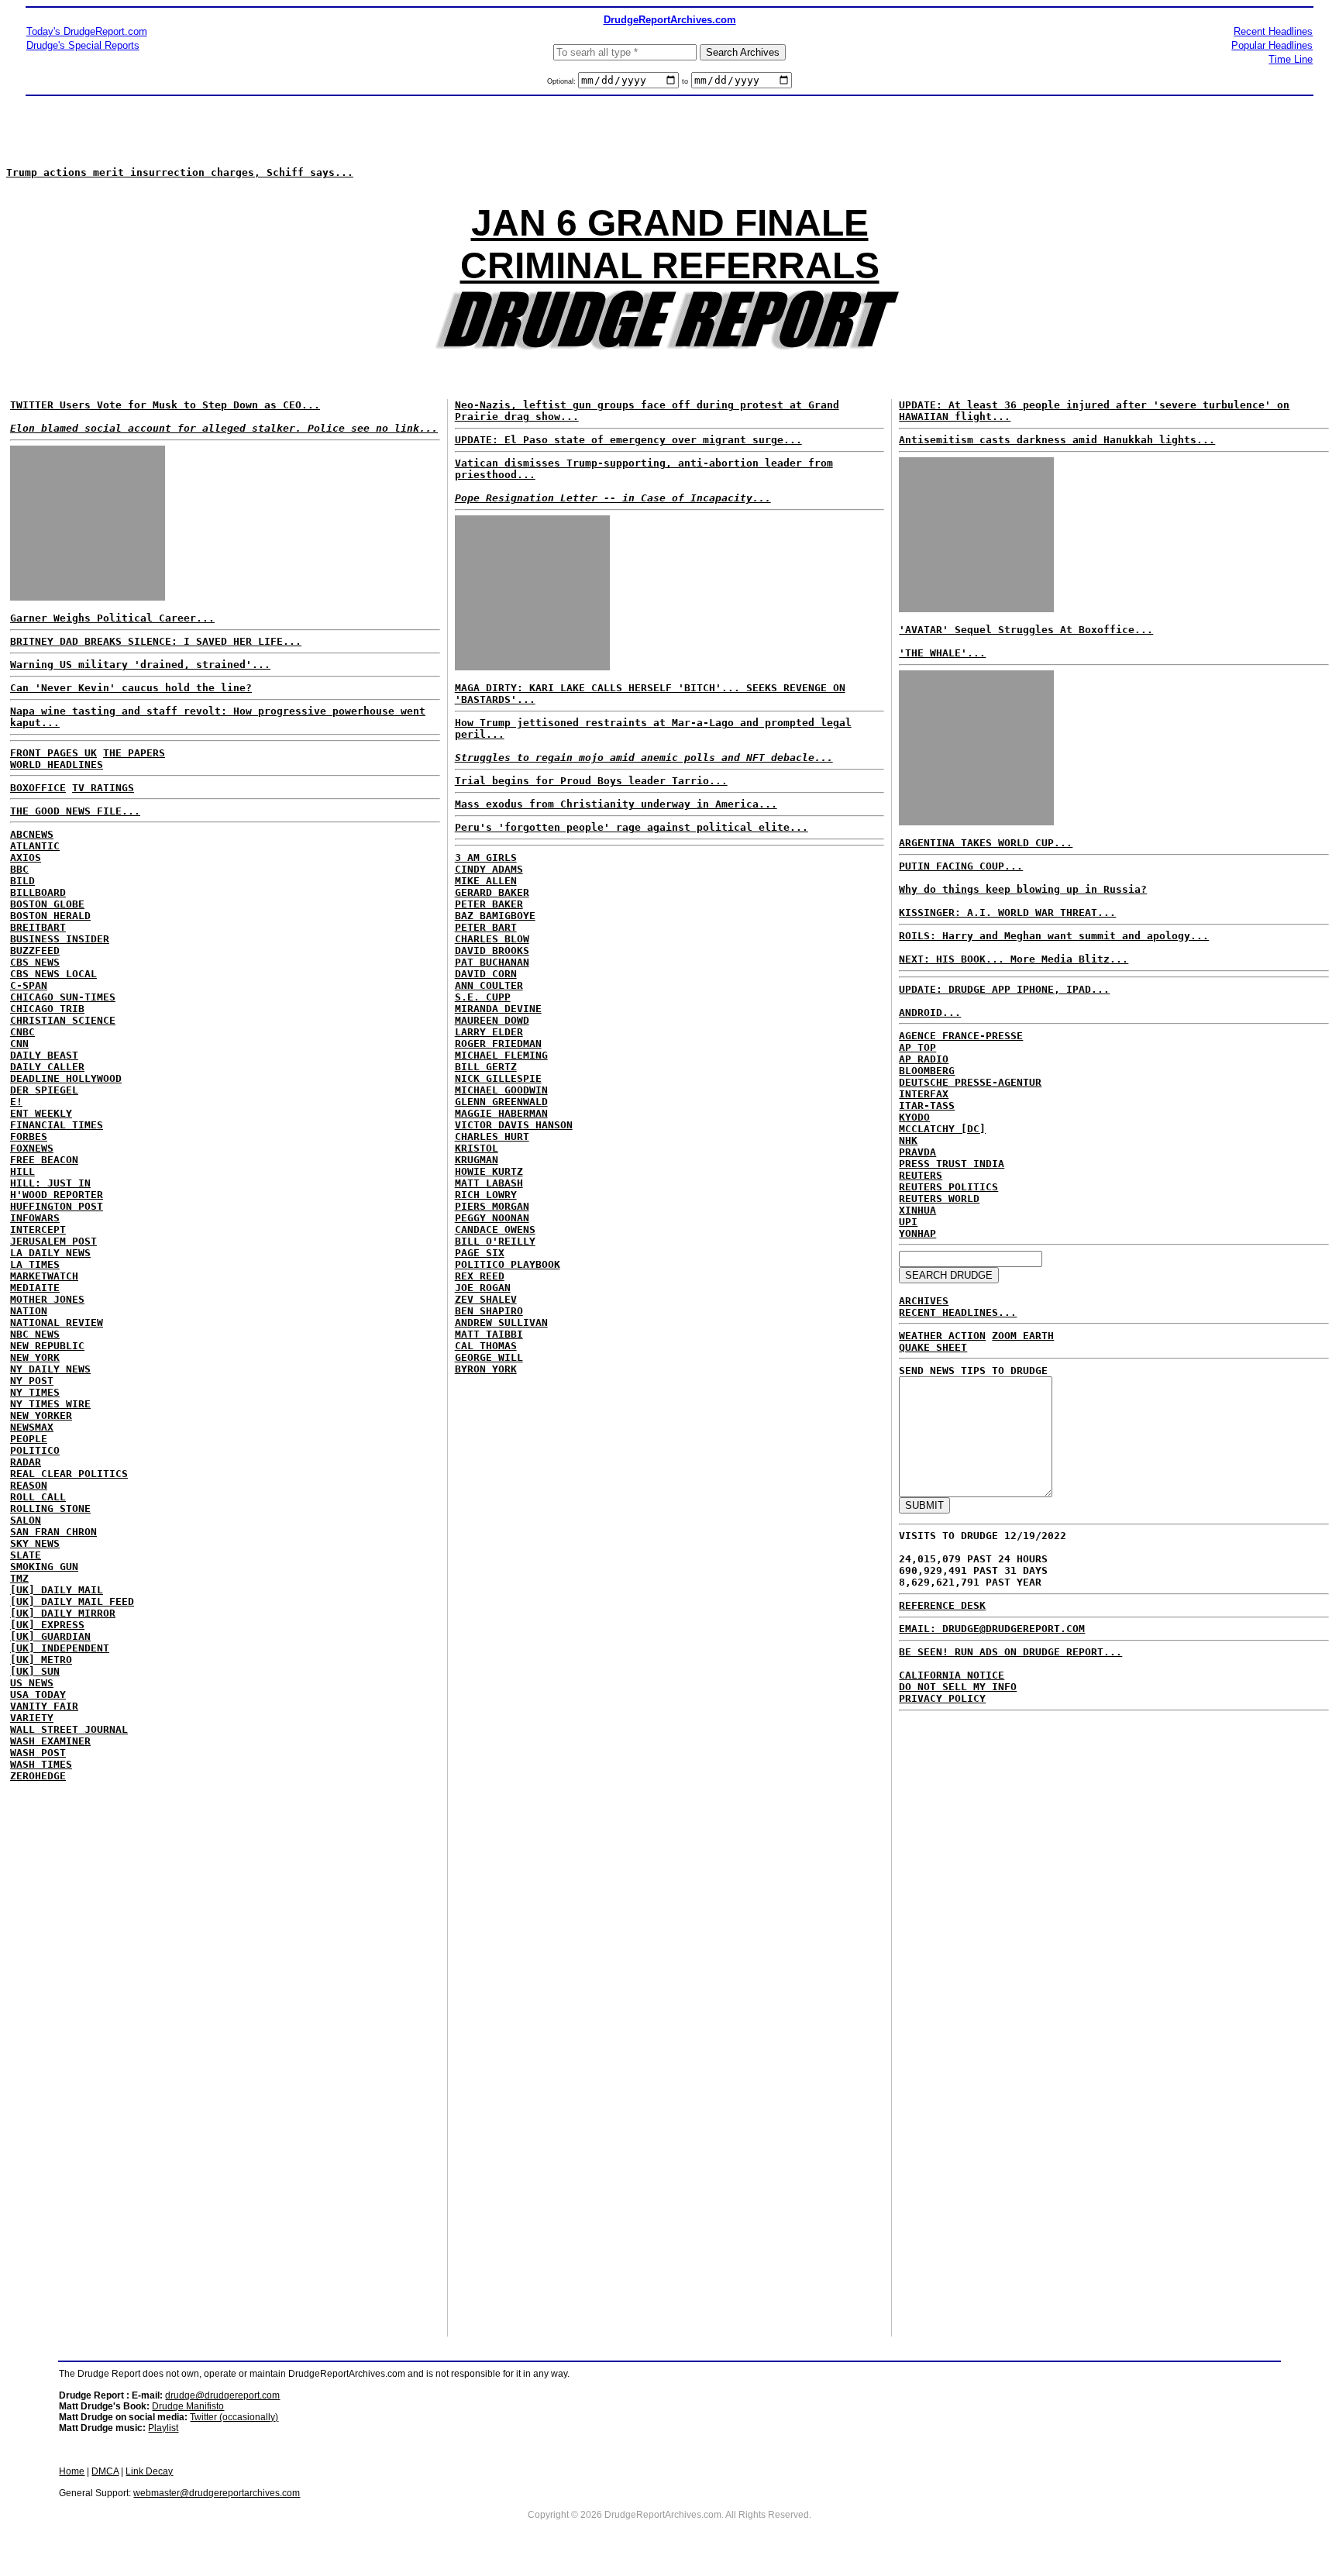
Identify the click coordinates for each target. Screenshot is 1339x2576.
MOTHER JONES (47, 1299)
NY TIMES (35, 1392)
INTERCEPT (38, 1229)
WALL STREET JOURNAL (69, 1729)
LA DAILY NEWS (50, 1253)
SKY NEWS (35, 1543)
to (685, 81)
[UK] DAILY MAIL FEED (72, 1601)
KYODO (914, 1117)
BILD (22, 881)
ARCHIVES (924, 1301)
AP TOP (917, 1047)
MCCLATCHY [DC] (942, 1129)
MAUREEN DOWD (492, 1020)
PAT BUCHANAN (492, 962)
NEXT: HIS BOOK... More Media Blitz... (1014, 959)
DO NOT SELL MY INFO (958, 1687)
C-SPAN (29, 985)
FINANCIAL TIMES (57, 1125)
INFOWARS (35, 1218)
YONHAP (917, 1233)
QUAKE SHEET (933, 1347)
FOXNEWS (32, 1148)
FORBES (29, 1136)
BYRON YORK (486, 1369)
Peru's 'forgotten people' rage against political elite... (632, 827)
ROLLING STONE (50, 1508)
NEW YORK (35, 1357)
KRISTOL (477, 1148)
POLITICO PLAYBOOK (508, 1264)
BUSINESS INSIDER (60, 939)
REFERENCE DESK (942, 1605)
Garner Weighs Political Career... (112, 618)
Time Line (1291, 59)
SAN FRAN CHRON (53, 1532)
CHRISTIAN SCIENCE (63, 1020)
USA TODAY (38, 1694)
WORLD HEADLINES (57, 765)
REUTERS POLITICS (948, 1187)
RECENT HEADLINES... (958, 1312)
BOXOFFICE (38, 788)
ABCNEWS (32, 834)
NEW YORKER (41, 1415)
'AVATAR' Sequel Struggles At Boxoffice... (1026, 630)
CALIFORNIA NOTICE (952, 1675)
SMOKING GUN (44, 1567)
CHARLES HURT (492, 1136)
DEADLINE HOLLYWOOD (66, 1078)
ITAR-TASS (927, 1105)
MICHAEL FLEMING (501, 1055)
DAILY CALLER (47, 1067)
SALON (26, 1520)
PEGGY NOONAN (492, 1218)
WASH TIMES (41, 1764)
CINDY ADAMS (489, 869)
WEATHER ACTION (942, 1336)
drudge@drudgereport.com (222, 2395)
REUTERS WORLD (939, 1198)
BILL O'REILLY (495, 1241)
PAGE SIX (480, 1253)
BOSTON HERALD (50, 916)
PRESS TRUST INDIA (952, 1164)
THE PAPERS (134, 753)
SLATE (26, 1555)
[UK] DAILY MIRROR (63, 1613)
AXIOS (26, 858)
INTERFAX (924, 1094)
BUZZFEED (35, 951)
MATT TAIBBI (489, 1334)
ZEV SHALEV (486, 1299)
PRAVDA (917, 1152)
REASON (29, 1485)
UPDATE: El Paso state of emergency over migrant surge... (628, 440)
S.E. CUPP (483, 997)
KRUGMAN (477, 1160)
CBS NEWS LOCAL (53, 974)
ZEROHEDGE (38, 1776)
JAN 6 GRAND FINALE (670, 223)
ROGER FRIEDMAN (498, 1043)
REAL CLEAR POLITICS (69, 1474)
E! (16, 1102)
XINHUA (917, 1210)
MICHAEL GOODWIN (501, 1090)
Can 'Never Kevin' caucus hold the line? (131, 688)
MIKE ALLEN (486, 881)
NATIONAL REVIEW (57, 1322)
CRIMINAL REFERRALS (670, 265)
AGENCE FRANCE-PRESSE (961, 1036)
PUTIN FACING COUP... (961, 866)
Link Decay (149, 2471)
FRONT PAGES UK (53, 753)
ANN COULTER (489, 985)
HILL (22, 1171)
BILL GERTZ (486, 1067)
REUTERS (921, 1175)
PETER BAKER (489, 904)
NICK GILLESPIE (498, 1078)
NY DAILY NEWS (50, 1369)
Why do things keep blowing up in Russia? (1023, 889)
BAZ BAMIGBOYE (495, 916)
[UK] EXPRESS (47, 1625)
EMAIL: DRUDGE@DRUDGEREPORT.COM (992, 1629)
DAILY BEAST (44, 1055)
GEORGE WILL (489, 1357)
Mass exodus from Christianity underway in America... (616, 804)
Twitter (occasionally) (234, 2417)
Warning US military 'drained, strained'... (140, 665)
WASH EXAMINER (50, 1741)
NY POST (32, 1381)
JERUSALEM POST (53, 1241)
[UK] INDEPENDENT (60, 1648)
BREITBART (38, 927)
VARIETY (32, 1718)
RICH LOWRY (486, 1195)
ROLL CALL (38, 1497)
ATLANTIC (35, 846)
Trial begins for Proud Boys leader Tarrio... (591, 781)
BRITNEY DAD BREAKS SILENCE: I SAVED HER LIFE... (156, 641)
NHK (908, 1140)
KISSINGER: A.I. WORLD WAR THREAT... (1007, 913)
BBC (19, 869)
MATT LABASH (489, 1183)
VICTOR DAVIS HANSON (514, 1125)
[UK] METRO (41, 1660)
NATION (29, 1311)
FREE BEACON (44, 1160)
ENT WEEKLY (41, 1113)
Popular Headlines (1272, 45)
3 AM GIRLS (486, 858)
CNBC (22, 1032)
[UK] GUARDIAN (50, 1636)
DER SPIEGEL (44, 1090)
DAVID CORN (486, 974)
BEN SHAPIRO (489, 1311)
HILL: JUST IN (50, 1183)
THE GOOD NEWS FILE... (75, 811)
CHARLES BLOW (492, 939)
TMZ (19, 1578)
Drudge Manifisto (188, 2406)
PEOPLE (29, 1439)
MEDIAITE (35, 1288)
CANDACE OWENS (495, 1229)
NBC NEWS (35, 1334)
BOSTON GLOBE (47, 904)
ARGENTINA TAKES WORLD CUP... (986, 843)
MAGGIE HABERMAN (501, 1113)
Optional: (563, 81)
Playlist (163, 2428)
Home (72, 2471)
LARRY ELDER (489, 1032)
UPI (908, 1222)
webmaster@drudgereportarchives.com (217, 2493)
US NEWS (32, 1683)
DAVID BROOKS (492, 951)
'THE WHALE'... (942, 653)
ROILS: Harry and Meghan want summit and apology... (1054, 936)
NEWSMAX (32, 1427)
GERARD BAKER (492, 892)
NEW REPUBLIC (47, 1346)
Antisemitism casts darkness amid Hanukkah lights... (1057, 440)
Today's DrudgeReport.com (87, 31)
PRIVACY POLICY (942, 1698)
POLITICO (35, 1450)
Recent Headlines (1273, 31)
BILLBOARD (38, 892)
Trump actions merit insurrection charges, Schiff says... (180, 172)
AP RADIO (924, 1059)
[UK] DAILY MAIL (57, 1590)
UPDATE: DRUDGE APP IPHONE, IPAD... (1004, 989)
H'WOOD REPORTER (57, 1195)
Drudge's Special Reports (83, 45)
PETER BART (486, 927)
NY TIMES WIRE (50, 1404)
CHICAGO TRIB (47, 1009)
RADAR (26, 1462)
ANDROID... (930, 1012)
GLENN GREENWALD (501, 1102)
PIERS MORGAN (492, 1206)
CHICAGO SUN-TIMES (63, 997)
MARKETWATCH (44, 1276)
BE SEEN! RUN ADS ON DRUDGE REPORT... (1010, 1652)
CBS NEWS (35, 962)
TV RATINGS (103, 788)
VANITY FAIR (44, 1706)
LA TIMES (35, 1264)
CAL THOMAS (486, 1346)
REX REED (480, 1276)
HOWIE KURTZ (489, 1171)
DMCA (105, 2471)
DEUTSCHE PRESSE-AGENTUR (970, 1082)
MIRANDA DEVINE (498, 1009)
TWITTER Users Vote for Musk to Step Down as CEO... (165, 405)
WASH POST (38, 1753)
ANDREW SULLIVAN (501, 1322)
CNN (19, 1043)
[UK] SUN (35, 1671)
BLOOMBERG (927, 1071)
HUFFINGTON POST (57, 1206)
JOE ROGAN (483, 1288)
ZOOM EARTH (1023, 1336)
